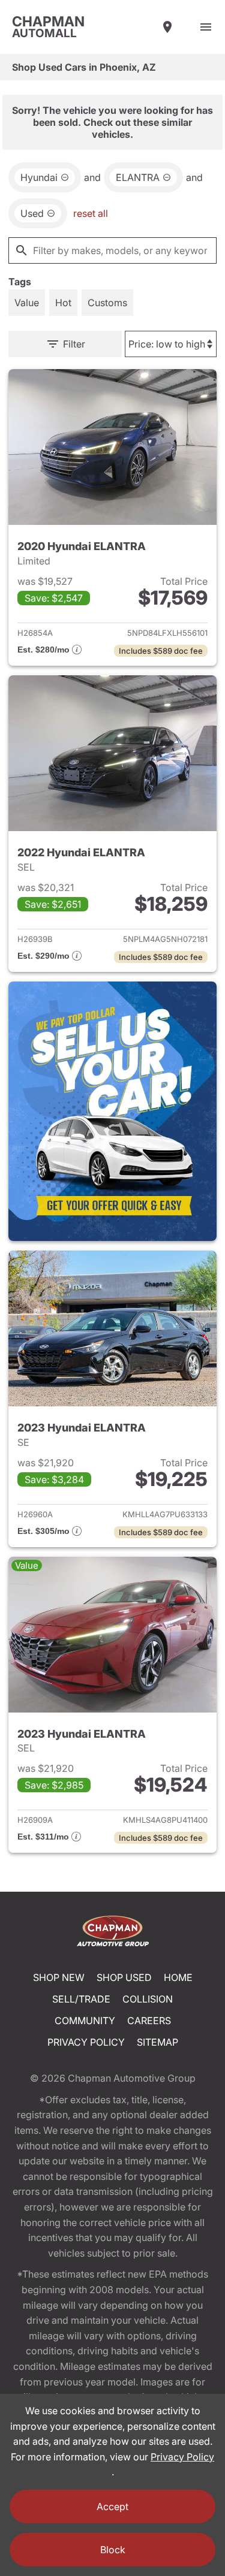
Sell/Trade (81, 1999)
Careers (149, 2021)
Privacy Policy (86, 2042)
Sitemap (157, 2042)
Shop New (59, 1977)
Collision (148, 1999)
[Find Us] (167, 27)
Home (178, 1977)
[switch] (206, 27)
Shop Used (124, 1977)
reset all (91, 213)
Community (85, 2021)
